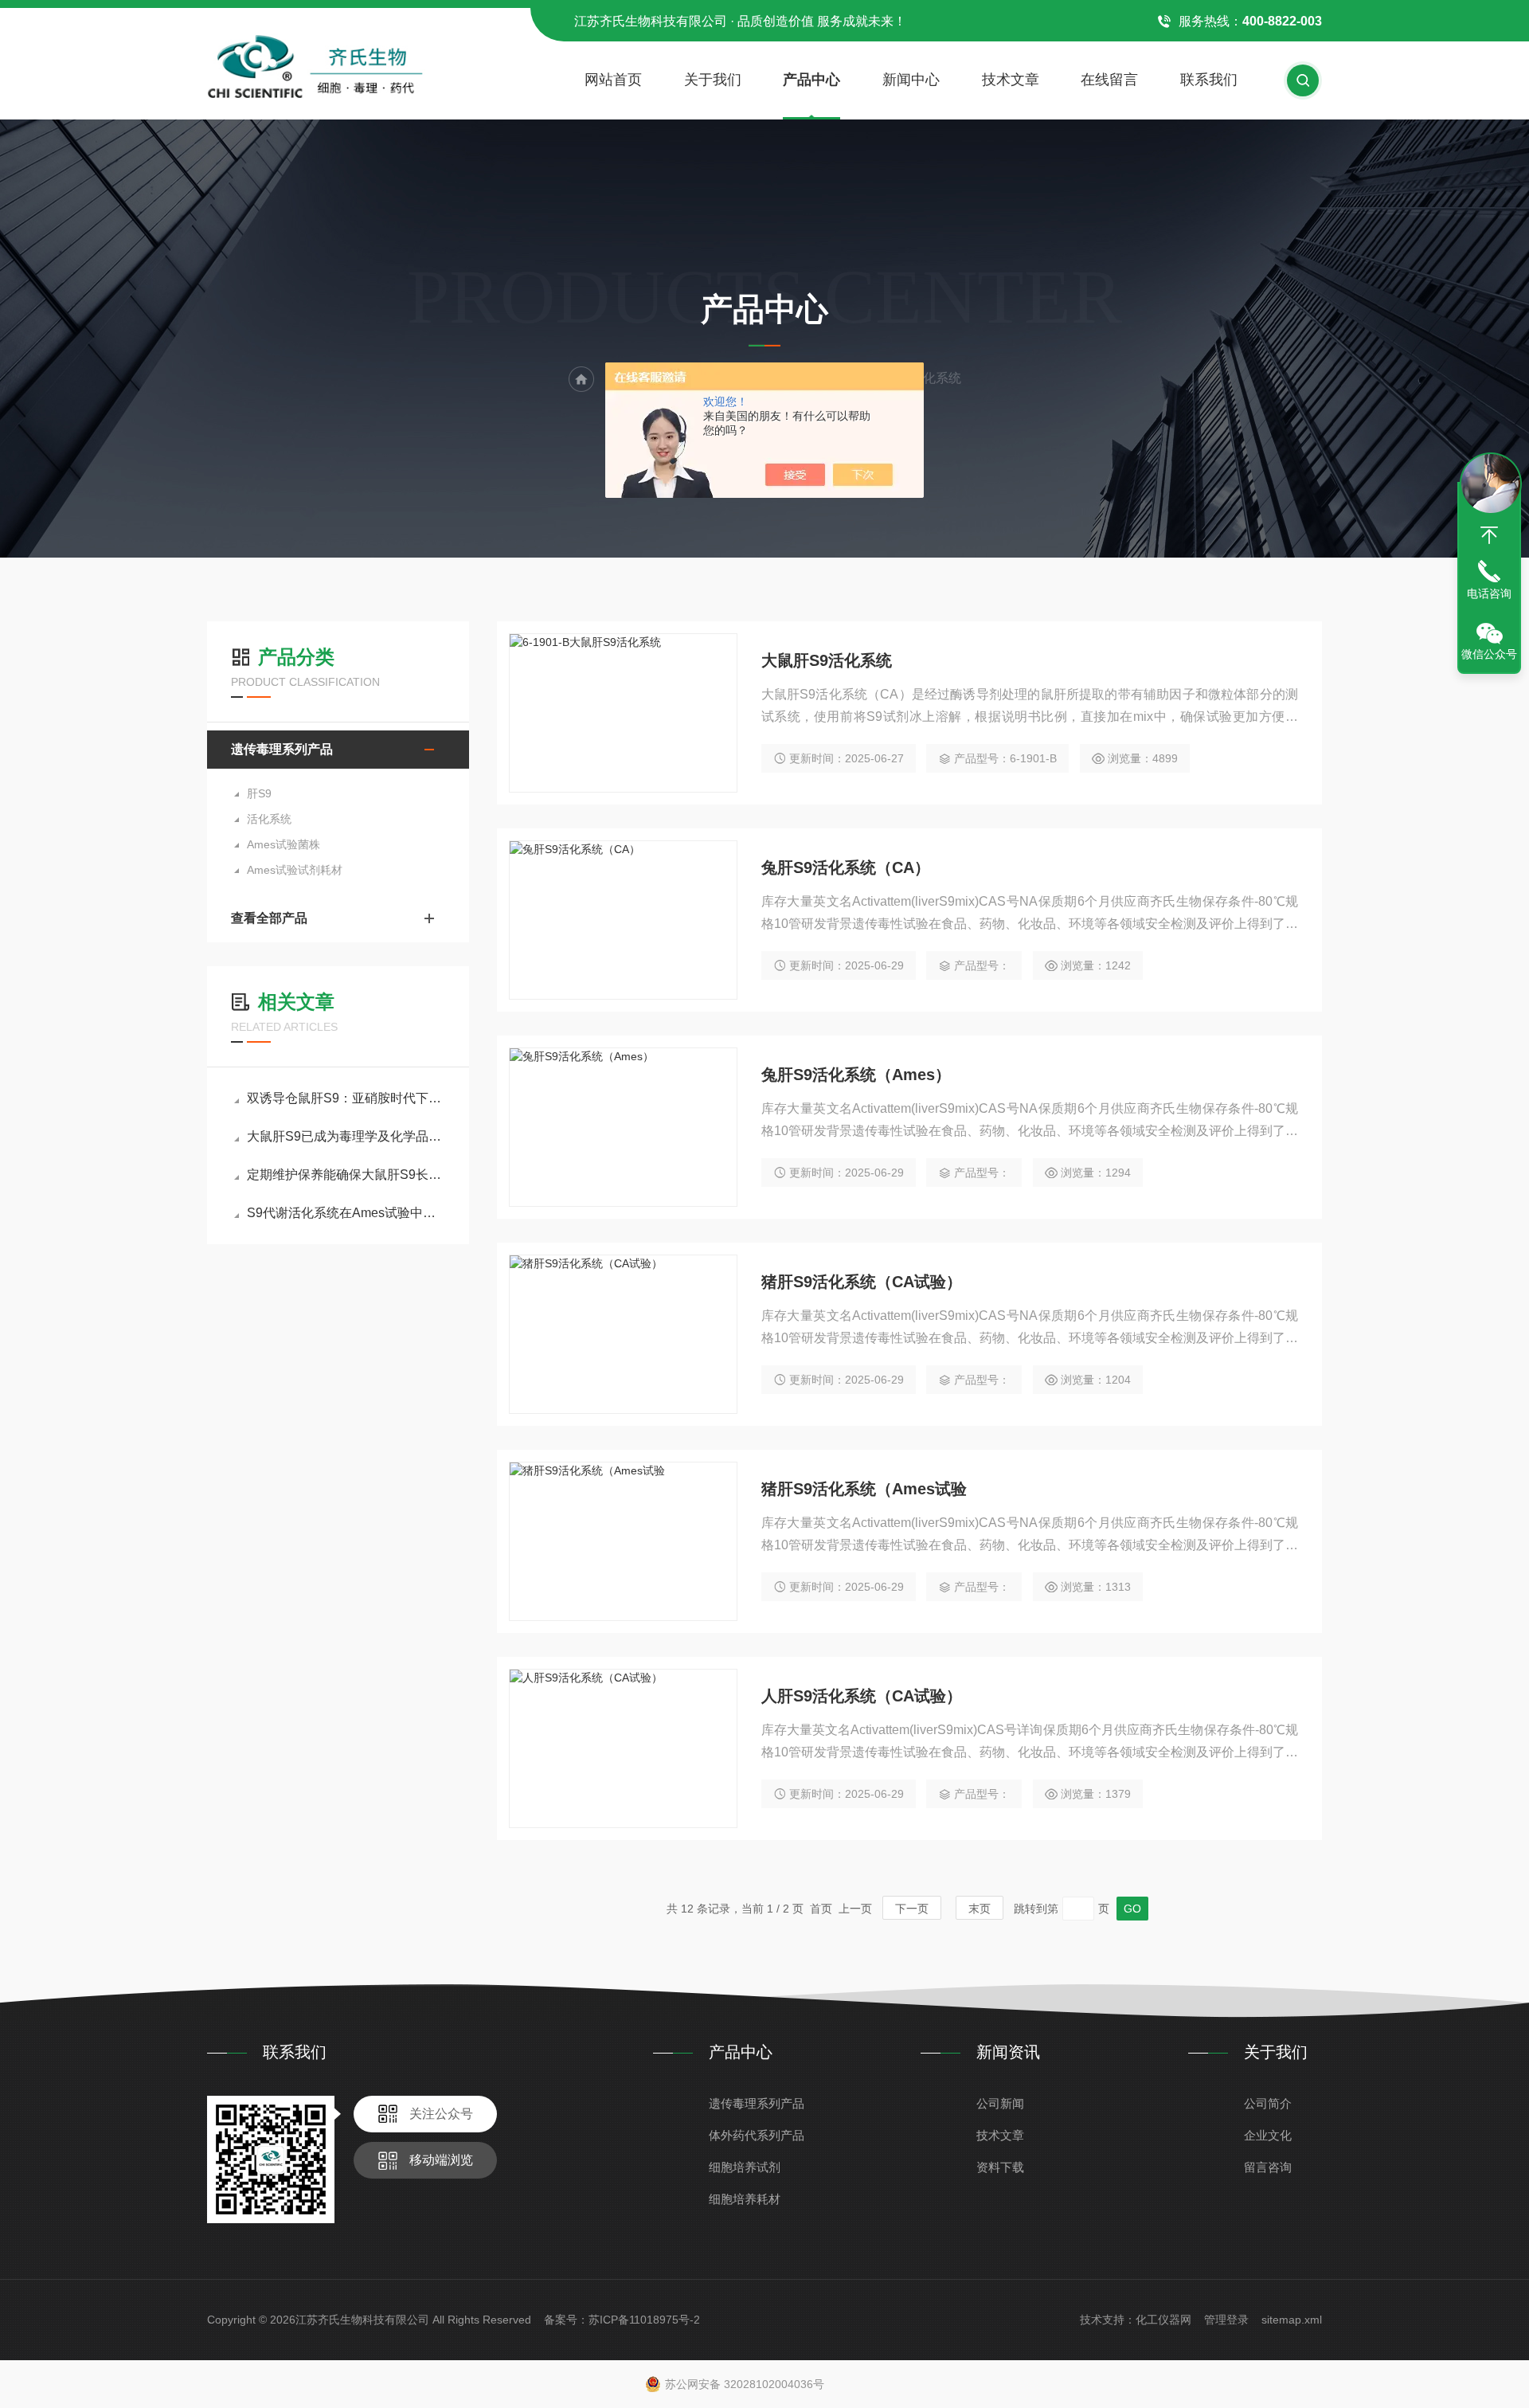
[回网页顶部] (1489, 535)
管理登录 (1226, 2320)
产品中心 (811, 80)
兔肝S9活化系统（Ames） (856, 1075)
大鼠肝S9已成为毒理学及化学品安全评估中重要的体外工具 (346, 1136)
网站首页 (613, 80)
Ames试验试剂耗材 (295, 870)
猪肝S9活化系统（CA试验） (862, 1282)
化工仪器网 (1163, 2320)
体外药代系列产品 (757, 2135)
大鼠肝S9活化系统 (827, 660)
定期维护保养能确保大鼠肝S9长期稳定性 (346, 1175)
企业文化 (1268, 2135)
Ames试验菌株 (284, 844)
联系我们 (1209, 80)
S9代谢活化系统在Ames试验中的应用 (346, 1213)
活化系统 (269, 819)
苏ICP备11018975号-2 (644, 2320)
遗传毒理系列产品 (282, 749)
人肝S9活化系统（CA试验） (862, 1696)
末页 (980, 1909)
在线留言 (1109, 80)
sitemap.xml (1292, 2320)
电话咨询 (1489, 593)
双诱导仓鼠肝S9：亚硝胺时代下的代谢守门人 (346, 1098)
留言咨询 (1268, 2167)
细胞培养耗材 (745, 2199)
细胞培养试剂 (745, 2167)
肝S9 (259, 793)
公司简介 (1268, 2103)
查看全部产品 (269, 918)
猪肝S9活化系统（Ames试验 (864, 1489)
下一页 (912, 1909)
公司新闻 (1000, 2103)
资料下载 (1000, 2167)
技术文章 (1011, 80)
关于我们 (713, 80)
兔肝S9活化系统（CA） (846, 867)
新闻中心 (911, 80)
